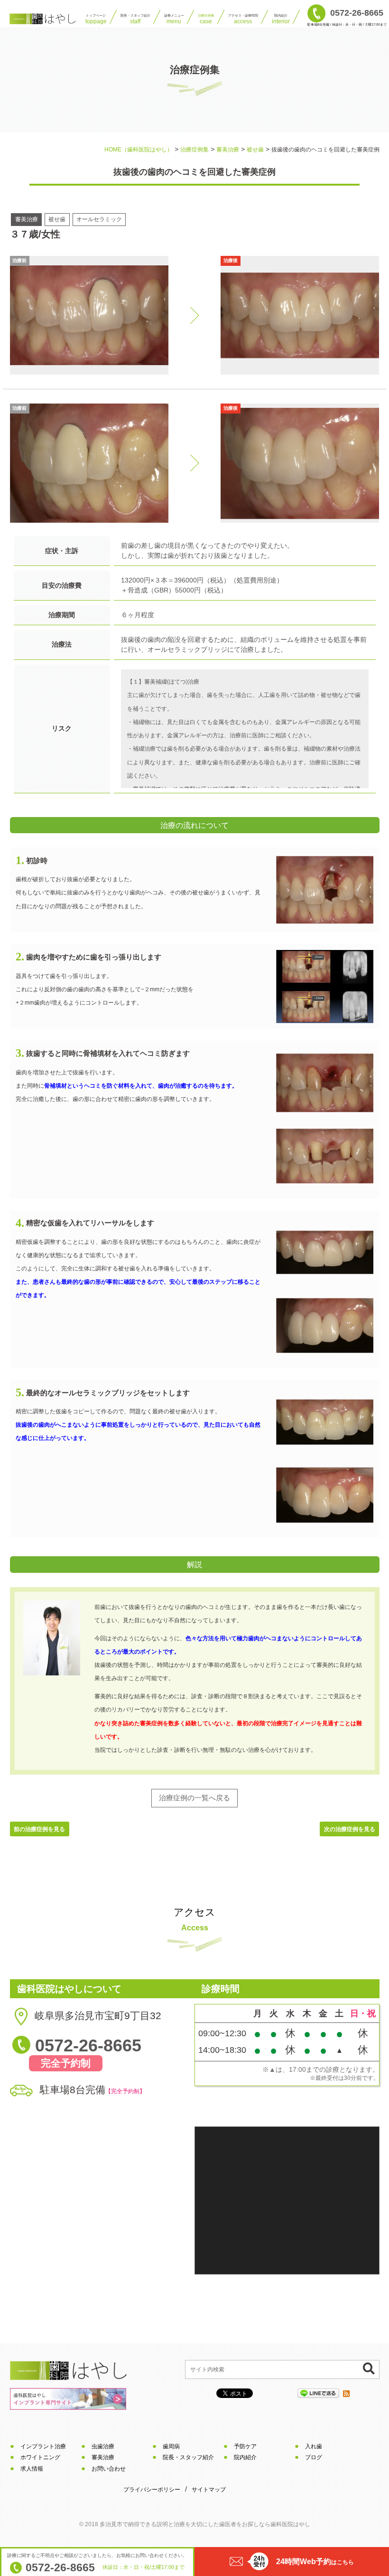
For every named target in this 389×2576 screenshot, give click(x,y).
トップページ (96, 19)
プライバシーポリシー (152, 2490)
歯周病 (171, 2446)
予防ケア (245, 2446)
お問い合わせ (109, 2469)
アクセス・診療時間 (243, 19)
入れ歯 (314, 2446)
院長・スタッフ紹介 (188, 2457)
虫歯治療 (103, 2446)
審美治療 (103, 2457)
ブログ (314, 2457)
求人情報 (32, 2469)
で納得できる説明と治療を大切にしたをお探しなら (205, 2524)
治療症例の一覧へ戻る (194, 1798)
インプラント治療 (43, 2446)
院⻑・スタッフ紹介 (135, 19)
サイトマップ (209, 2490)
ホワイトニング (40, 2457)
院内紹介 (281, 19)
